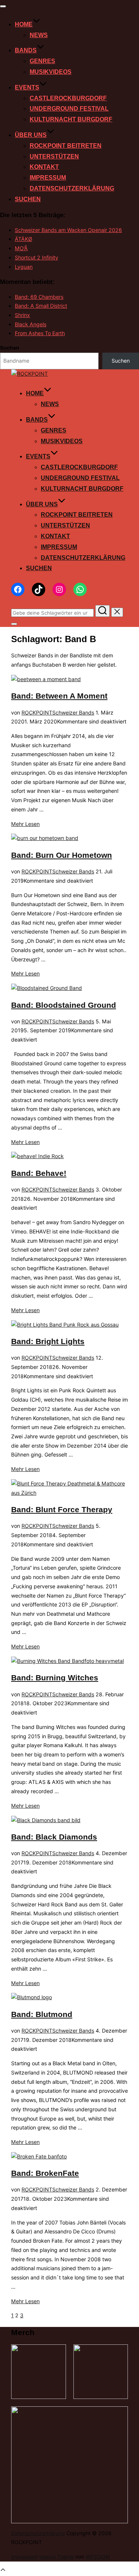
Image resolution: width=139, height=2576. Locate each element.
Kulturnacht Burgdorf (71, 119)
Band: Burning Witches (55, 1678)
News (39, 35)
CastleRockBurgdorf (68, 98)
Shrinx (22, 315)
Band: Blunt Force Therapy (62, 1509)
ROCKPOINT (37, 712)
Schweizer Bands (73, 712)
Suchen (28, 199)
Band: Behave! (39, 1173)
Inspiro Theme (57, 2557)
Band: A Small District (41, 306)
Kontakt (44, 167)
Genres (42, 61)
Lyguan (24, 267)
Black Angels (31, 324)
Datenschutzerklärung (72, 188)
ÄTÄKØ (24, 239)
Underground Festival (69, 109)
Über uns (31, 135)
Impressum (48, 178)
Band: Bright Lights (48, 1341)
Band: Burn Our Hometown (62, 855)
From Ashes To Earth (40, 333)
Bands (26, 50)
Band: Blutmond (42, 2014)
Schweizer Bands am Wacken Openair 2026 (68, 230)
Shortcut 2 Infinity (37, 257)
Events (27, 87)
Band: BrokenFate (45, 2173)
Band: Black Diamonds (54, 1837)
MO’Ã (21, 248)
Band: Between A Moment (59, 696)
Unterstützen (54, 156)
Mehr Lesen (25, 824)
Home (24, 24)
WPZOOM (98, 2557)
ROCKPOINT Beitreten (66, 146)
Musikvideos (51, 72)
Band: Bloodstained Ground (64, 1005)
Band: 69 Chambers (39, 297)
